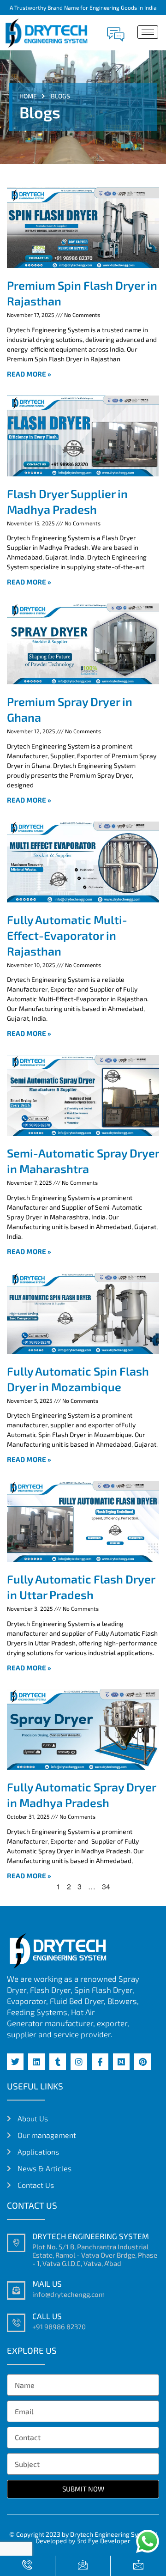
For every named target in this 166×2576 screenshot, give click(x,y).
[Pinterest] (142, 2062)
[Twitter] (15, 2062)
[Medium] (121, 2062)
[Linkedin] (36, 2062)
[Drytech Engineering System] (16, 2243)
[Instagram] (79, 2062)
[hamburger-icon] (148, 32)
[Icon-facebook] (100, 2062)
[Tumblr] (58, 2062)
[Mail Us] (16, 2290)
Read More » (29, 374)
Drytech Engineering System (91, 2236)
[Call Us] (16, 2323)
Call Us (47, 2316)
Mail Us (47, 2284)
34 (106, 1886)
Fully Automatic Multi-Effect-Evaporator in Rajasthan (67, 935)
